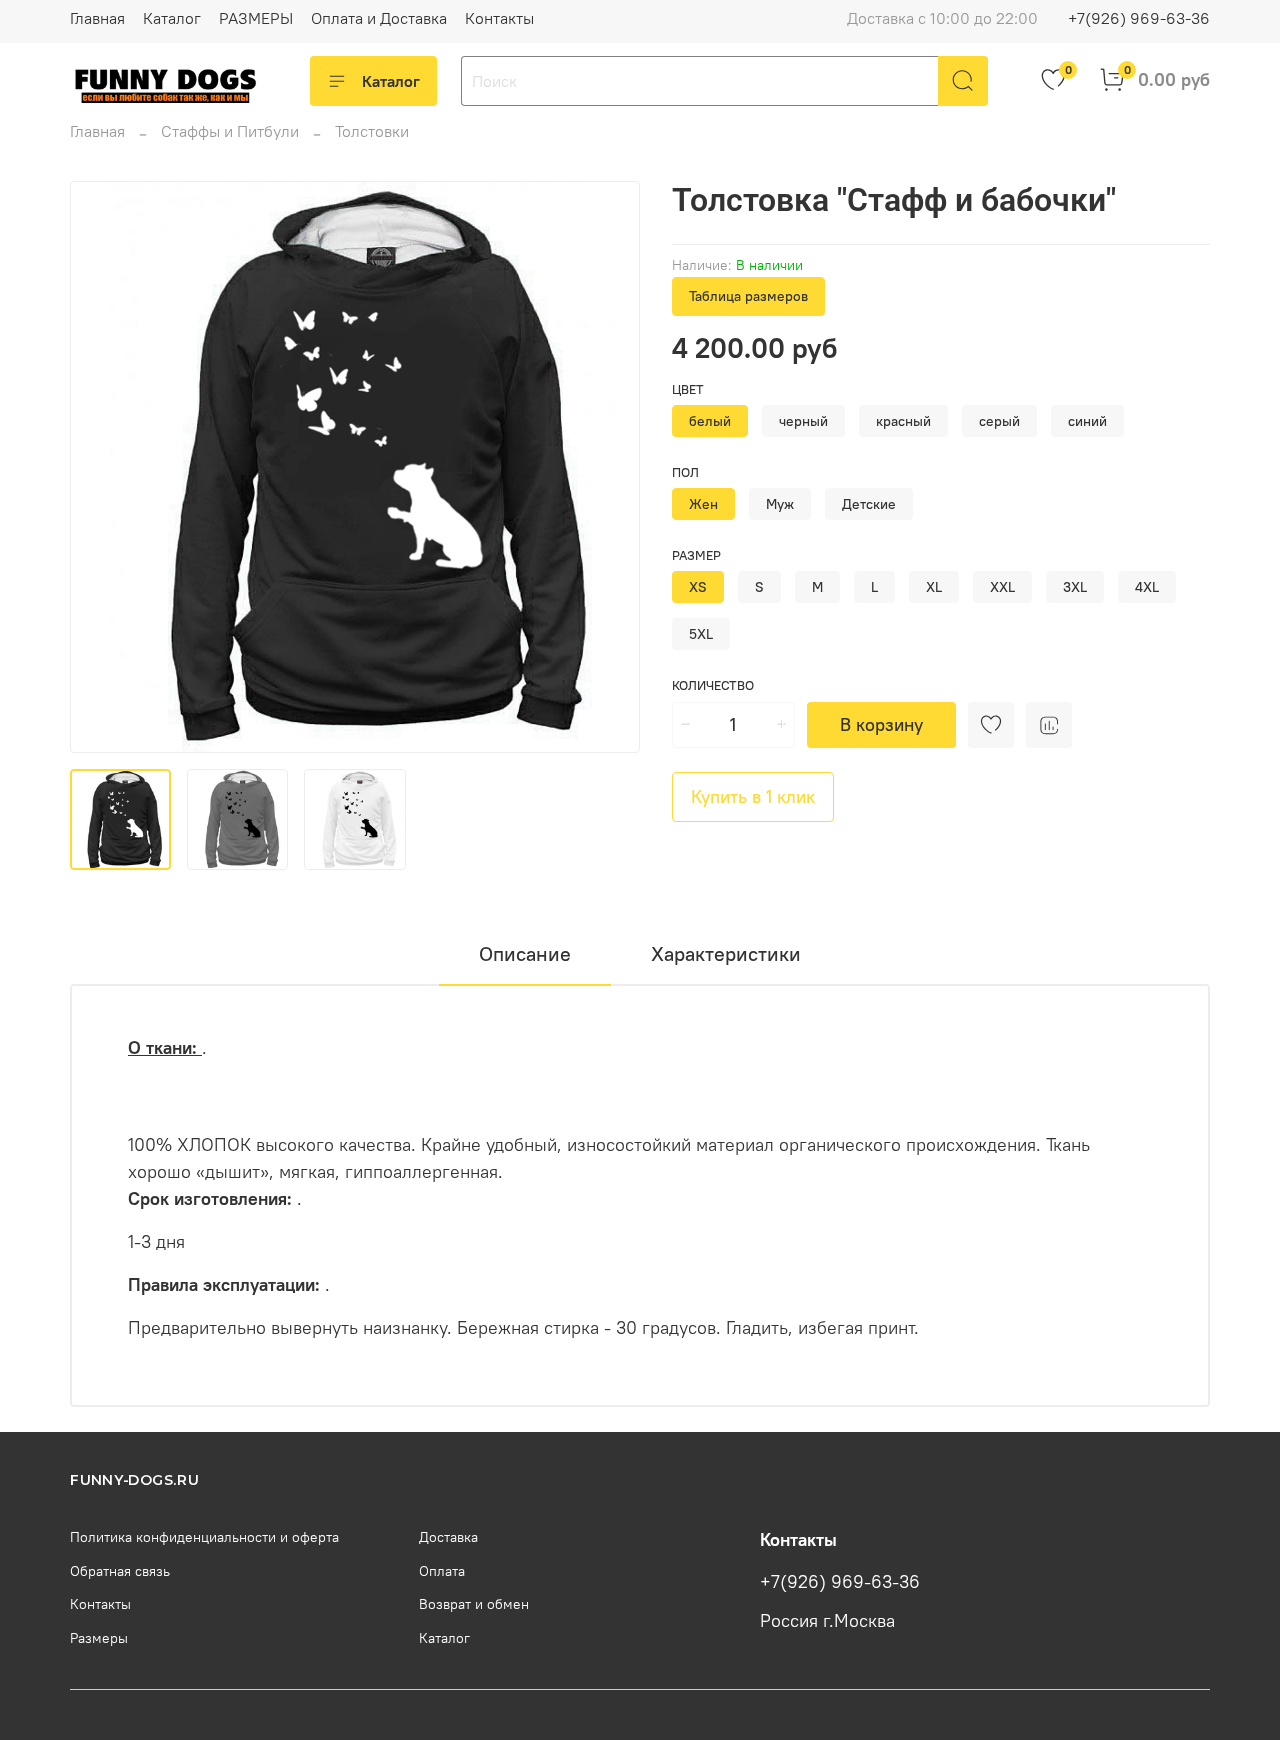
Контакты (499, 18)
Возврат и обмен (474, 1604)
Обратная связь (120, 1571)
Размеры (99, 1638)
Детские (869, 504)
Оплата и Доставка (379, 18)
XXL (1002, 587)
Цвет (688, 389)
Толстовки (372, 131)
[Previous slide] (102, 467)
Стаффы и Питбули (230, 131)
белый (710, 421)
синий (1087, 421)
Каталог (172, 18)
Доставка (448, 1537)
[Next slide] (608, 467)
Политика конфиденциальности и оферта (204, 1537)
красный (903, 421)
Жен (703, 504)
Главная (97, 18)
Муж (780, 504)
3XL (1075, 587)
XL (934, 587)
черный (803, 421)
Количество (713, 685)
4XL (1147, 587)
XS (698, 587)
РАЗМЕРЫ (256, 18)
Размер (696, 555)
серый (999, 421)
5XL (701, 634)
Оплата (442, 1571)
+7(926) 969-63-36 (1139, 18)
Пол (685, 472)
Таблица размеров (748, 296)
